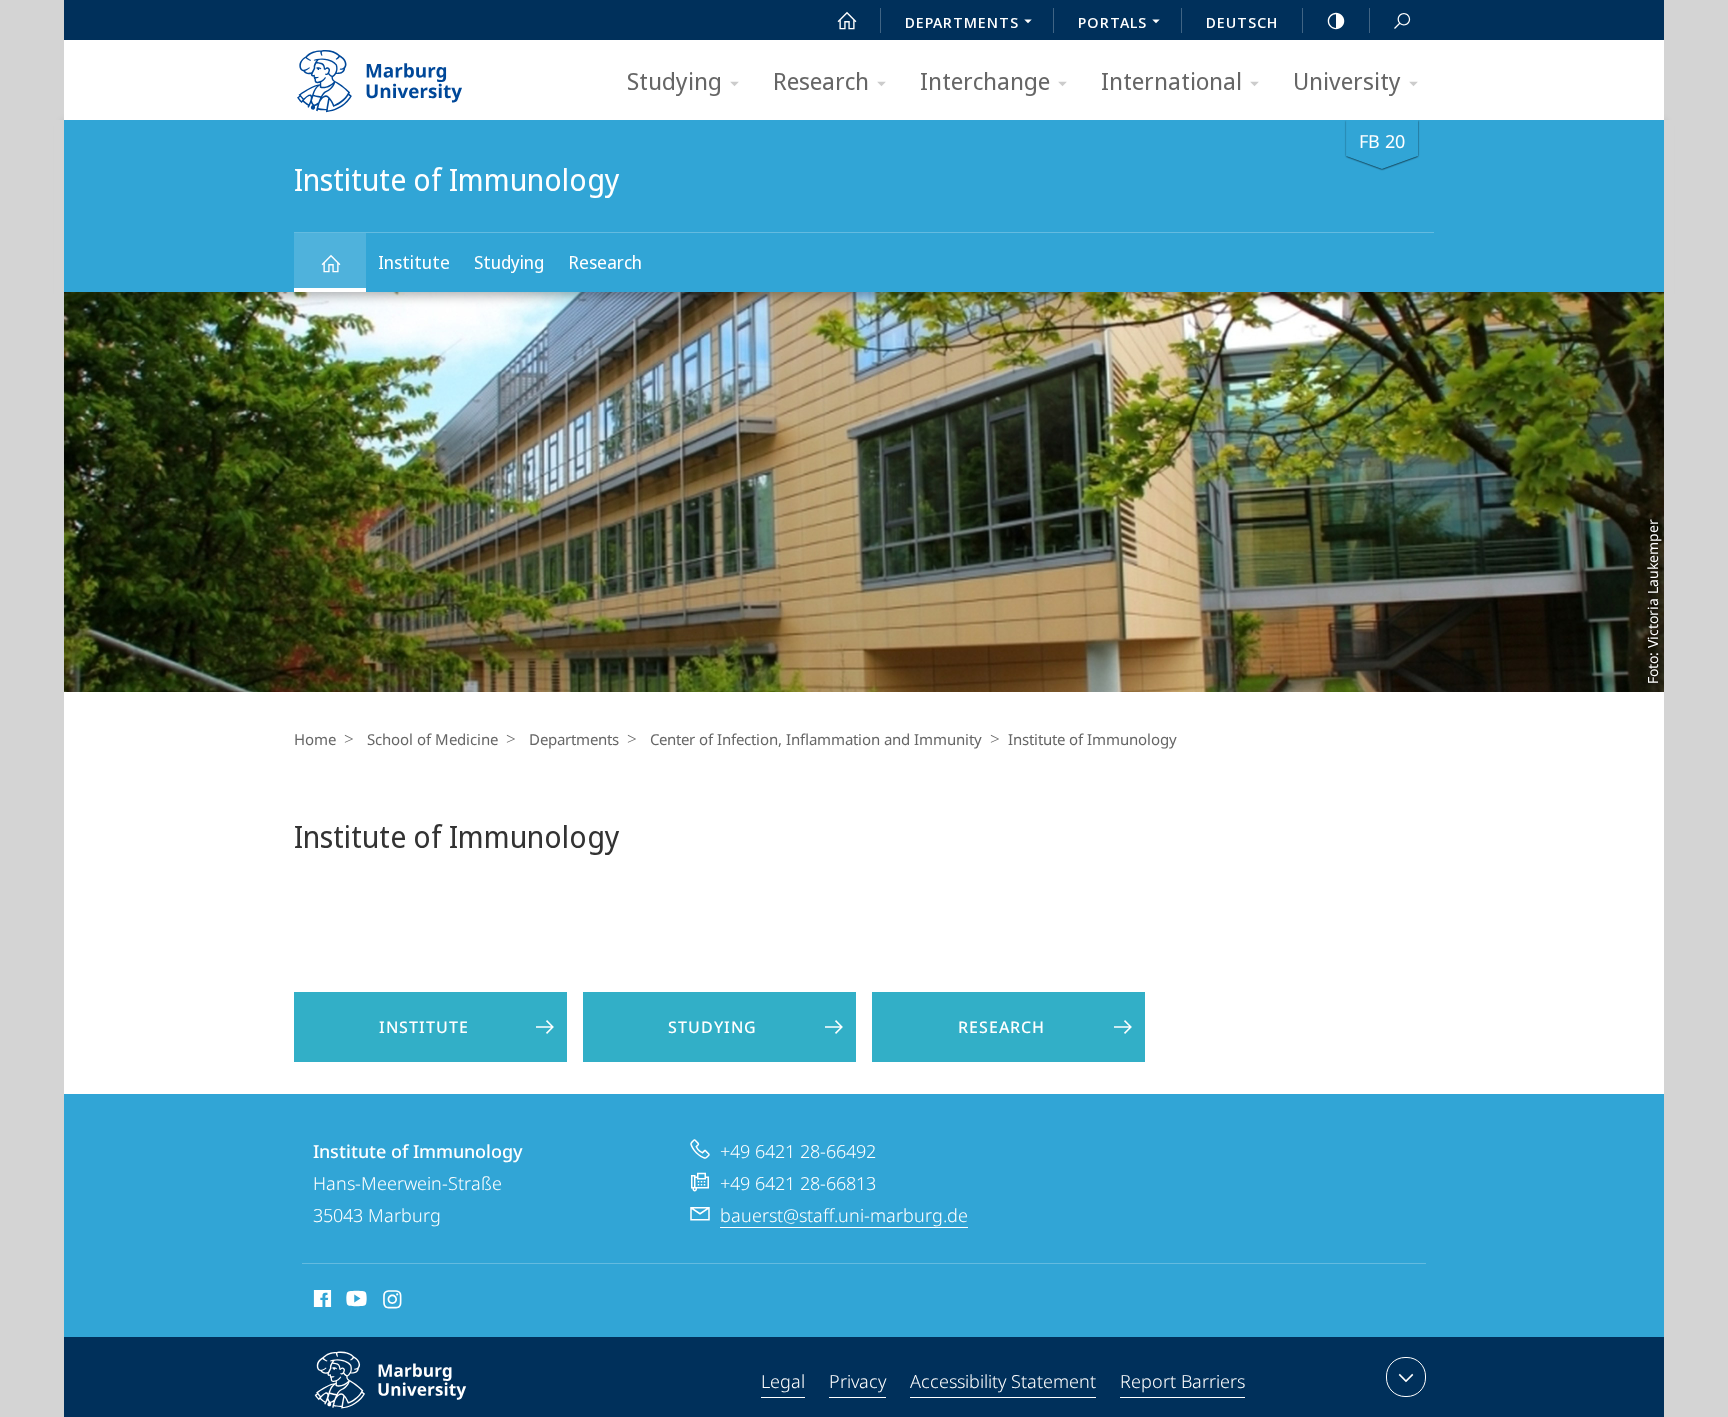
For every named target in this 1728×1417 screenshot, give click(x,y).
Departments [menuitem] (962, 22)
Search (1402, 20)
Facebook (320, 1302)
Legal (783, 1381)
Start (847, 20)
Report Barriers (1182, 1381)
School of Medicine (432, 739)
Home (315, 739)
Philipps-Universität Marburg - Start (419, 74)
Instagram (393, 1302)
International (1171, 80)
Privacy (857, 1381)
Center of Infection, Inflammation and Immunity (816, 739)
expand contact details (1406, 1377)
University (1347, 80)
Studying (674, 80)
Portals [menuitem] (1112, 22)
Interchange (985, 80)
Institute (414, 262)
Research (821, 80)
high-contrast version (1336, 20)
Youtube (354, 1302)
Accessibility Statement (1003, 1381)
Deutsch (1242, 22)
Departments (574, 739)
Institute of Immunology (330, 262)
